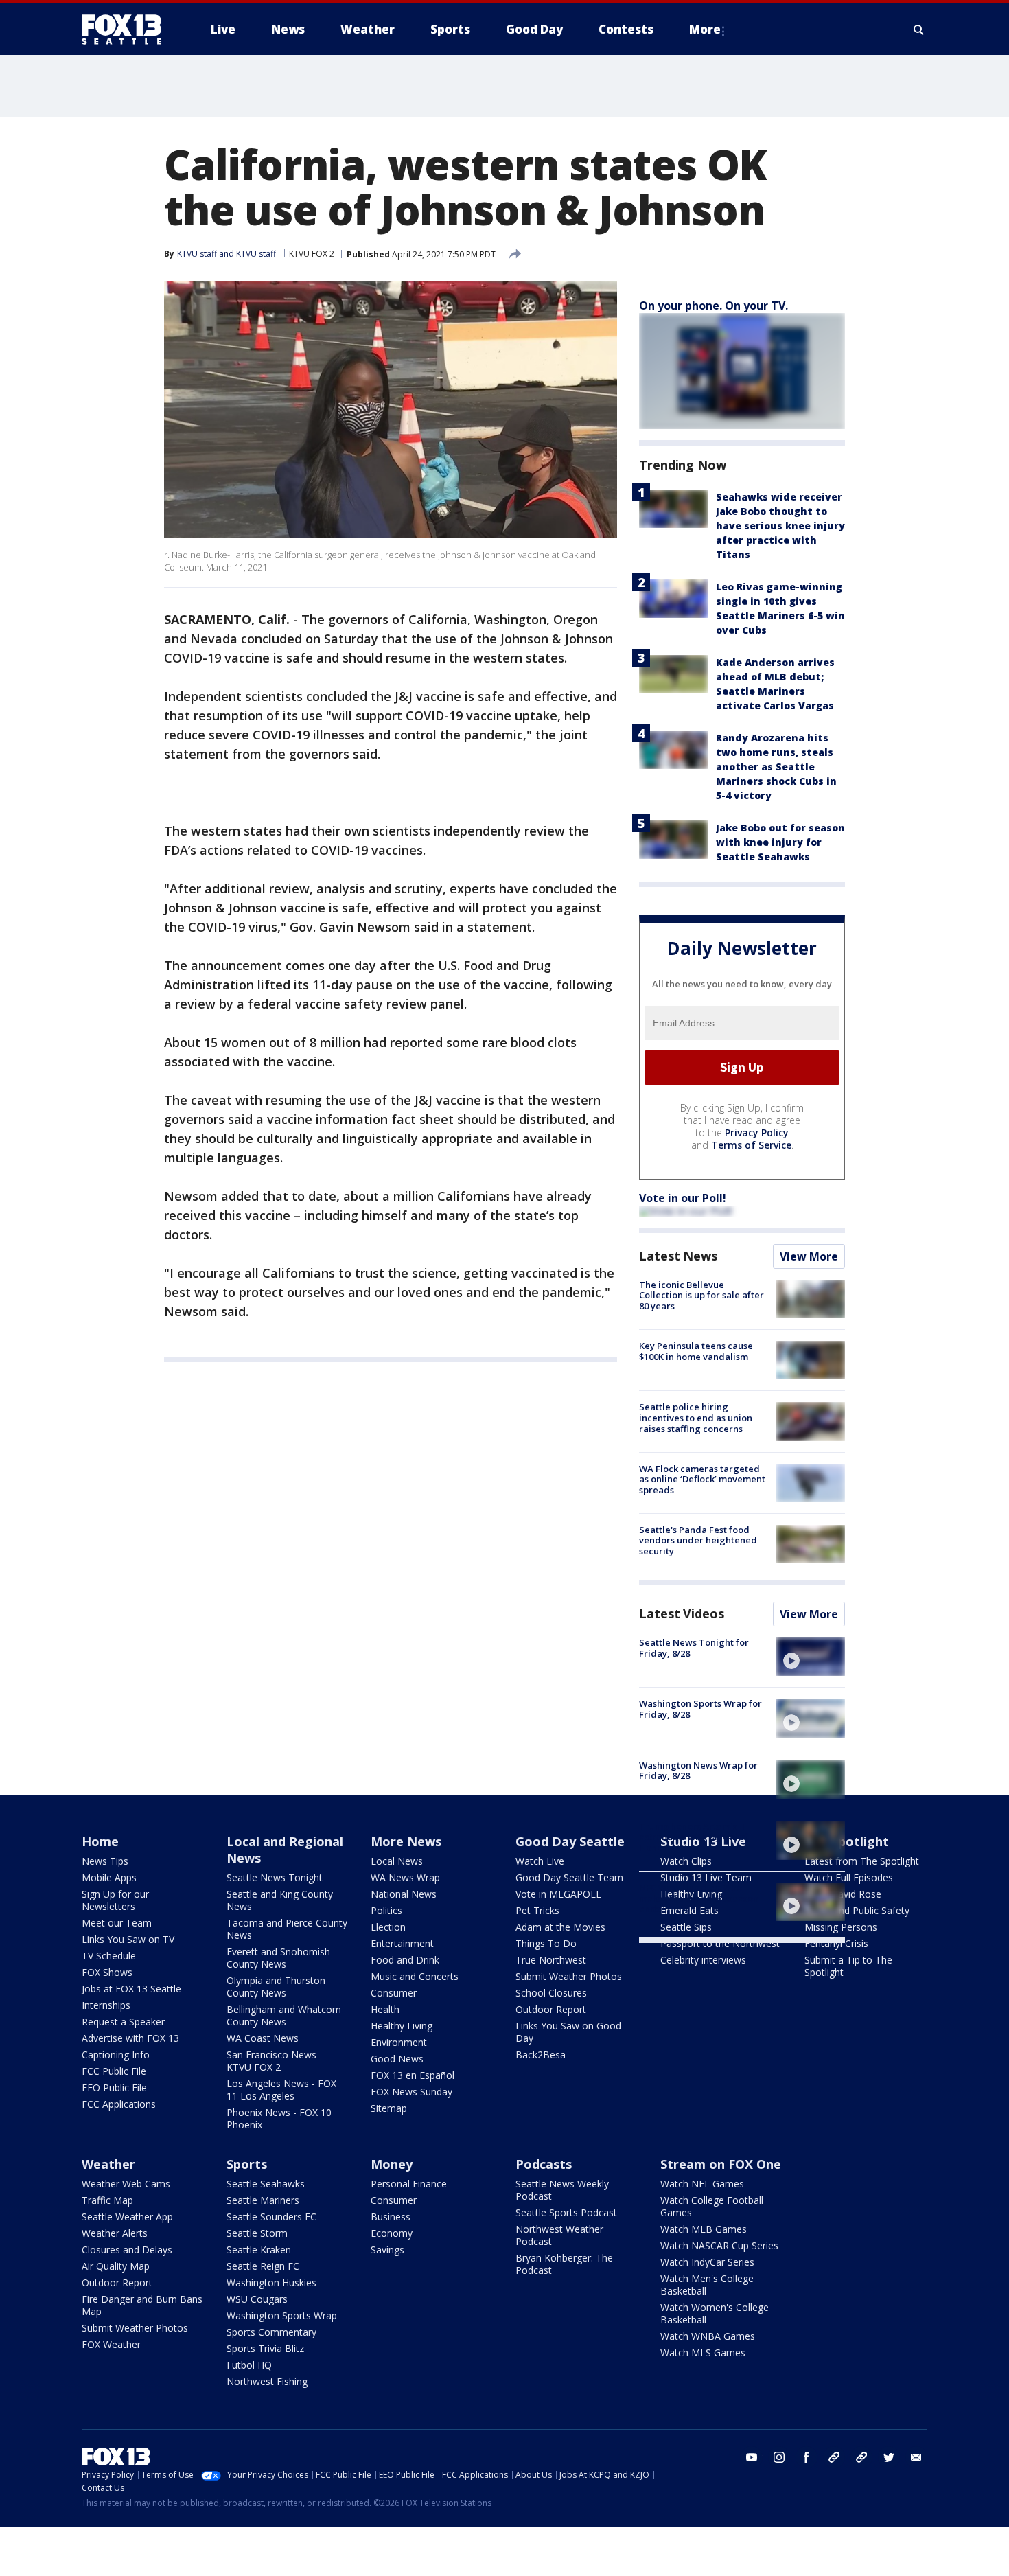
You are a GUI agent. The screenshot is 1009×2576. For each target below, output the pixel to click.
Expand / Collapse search (919, 30)
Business (391, 2217)
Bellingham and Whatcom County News (284, 2015)
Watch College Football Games (712, 2206)
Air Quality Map (116, 2266)
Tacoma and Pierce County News (287, 1929)
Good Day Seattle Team (569, 1877)
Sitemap (389, 2108)
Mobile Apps (109, 1877)
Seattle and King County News (280, 1900)
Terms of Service (751, 1145)
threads (861, 2457)
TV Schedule (109, 1956)
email (916, 2457)
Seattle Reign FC (263, 2266)
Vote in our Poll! (683, 1198)
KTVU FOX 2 (312, 254)
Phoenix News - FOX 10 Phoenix (279, 2118)
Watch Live (540, 1861)
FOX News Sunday (411, 2092)
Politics (386, 1910)
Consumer (394, 1993)
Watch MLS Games (703, 2353)
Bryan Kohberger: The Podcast (564, 2264)
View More (809, 1256)
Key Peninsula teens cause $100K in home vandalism (696, 1351)
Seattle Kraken (259, 2250)
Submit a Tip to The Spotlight (848, 1966)
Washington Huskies (271, 2282)
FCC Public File (114, 2071)
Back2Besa (541, 2055)
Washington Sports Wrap (282, 2315)
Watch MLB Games (704, 2229)
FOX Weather (111, 2344)
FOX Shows (107, 1972)
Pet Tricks (537, 1910)
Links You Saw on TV (128, 1939)
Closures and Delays (127, 2250)
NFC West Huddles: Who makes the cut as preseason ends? (699, 1898)
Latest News (678, 1256)
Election (388, 1927)
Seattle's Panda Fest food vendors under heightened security (698, 1540)
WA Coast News (263, 2038)
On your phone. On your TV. (714, 306)
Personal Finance (409, 2184)
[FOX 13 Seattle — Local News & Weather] (127, 30)
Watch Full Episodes (849, 1877)
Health (385, 2009)
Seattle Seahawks (266, 2184)
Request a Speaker (123, 2022)
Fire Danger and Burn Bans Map (142, 2305)
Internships (106, 2005)
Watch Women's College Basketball (715, 2313)
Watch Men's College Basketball (707, 2285)
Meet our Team (117, 1923)
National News (404, 1894)
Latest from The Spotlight (862, 1861)
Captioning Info (116, 2055)
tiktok (834, 2457)
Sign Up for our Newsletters (115, 1900)
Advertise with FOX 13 (130, 2038)
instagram (779, 2457)
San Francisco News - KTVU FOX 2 (275, 2061)
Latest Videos (682, 1613)
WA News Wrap (405, 1877)
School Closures (551, 1993)
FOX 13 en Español (413, 2075)
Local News (397, 1861)
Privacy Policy (757, 1132)
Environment (399, 2042)
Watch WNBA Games (708, 2336)
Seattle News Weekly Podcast (562, 2190)
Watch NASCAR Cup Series (719, 2245)
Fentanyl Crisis (836, 1943)
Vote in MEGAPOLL (558, 1894)
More (705, 29)
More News (406, 1841)
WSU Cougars (257, 2299)
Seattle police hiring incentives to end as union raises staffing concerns (696, 1417)
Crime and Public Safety (857, 1910)
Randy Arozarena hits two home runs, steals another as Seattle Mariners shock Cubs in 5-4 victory (776, 767)
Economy (392, 2233)
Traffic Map (107, 2200)
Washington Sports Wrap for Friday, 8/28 (700, 1709)
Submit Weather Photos (569, 1976)
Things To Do (546, 1943)
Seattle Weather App (127, 2217)
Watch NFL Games (702, 2184)
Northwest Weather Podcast (559, 2235)
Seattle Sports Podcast (566, 2212)
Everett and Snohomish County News (278, 1958)
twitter (889, 2457)
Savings (387, 2250)
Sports (247, 2164)
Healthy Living (402, 2026)
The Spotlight (847, 1841)
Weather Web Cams (126, 2184)
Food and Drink (405, 1960)
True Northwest (551, 1960)
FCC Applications (119, 2104)
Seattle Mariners (263, 2200)
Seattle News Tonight (275, 1877)
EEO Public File (114, 2088)
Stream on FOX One (721, 2164)
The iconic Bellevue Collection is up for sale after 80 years (701, 1295)
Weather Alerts (115, 2233)
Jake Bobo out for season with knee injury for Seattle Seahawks (780, 842)
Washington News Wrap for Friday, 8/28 (698, 1771)
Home (100, 1841)
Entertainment (402, 1943)
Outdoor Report (551, 2009)
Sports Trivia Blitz (265, 2348)
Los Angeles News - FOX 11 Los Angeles (281, 2090)
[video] (811, 1657)
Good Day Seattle (570, 1841)
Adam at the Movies (560, 1927)
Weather (108, 2164)
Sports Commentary (271, 2332)
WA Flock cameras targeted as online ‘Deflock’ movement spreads (702, 1479)
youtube (752, 2457)
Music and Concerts (415, 1976)
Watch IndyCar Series (707, 2262)
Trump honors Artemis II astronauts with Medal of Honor (694, 1837)
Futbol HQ (249, 2365)
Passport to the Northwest (720, 1943)
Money (392, 2164)
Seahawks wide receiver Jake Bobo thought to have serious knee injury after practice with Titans (780, 526)
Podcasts (544, 2164)
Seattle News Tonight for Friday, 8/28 (694, 1648)
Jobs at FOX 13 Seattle (131, 1989)
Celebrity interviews (703, 1960)
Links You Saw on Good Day (568, 2032)
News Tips (105, 1861)
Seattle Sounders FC (271, 2217)
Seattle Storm (257, 2233)
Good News (397, 2059)
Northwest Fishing (267, 2381)
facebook (807, 2457)
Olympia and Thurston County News (276, 1987)
